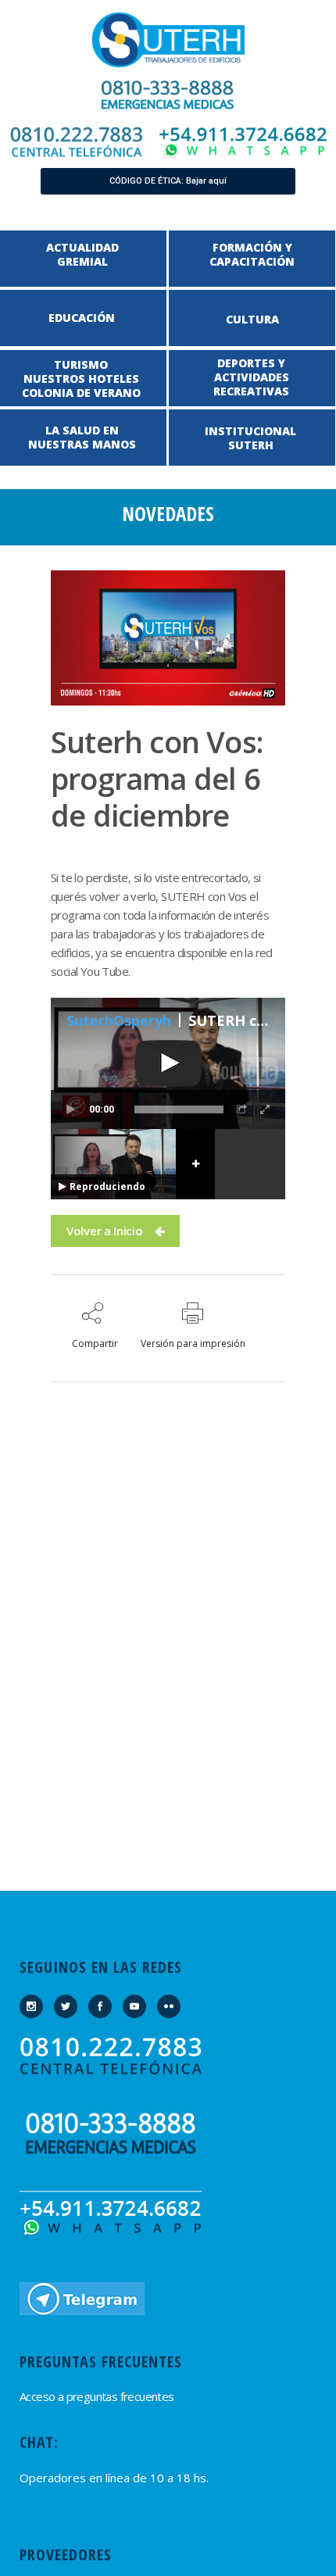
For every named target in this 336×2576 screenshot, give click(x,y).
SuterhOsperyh (119, 1020)
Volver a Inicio (105, 1231)
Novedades (168, 513)
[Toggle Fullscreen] (266, 1109)
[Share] (242, 1109)
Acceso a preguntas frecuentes (97, 2396)
